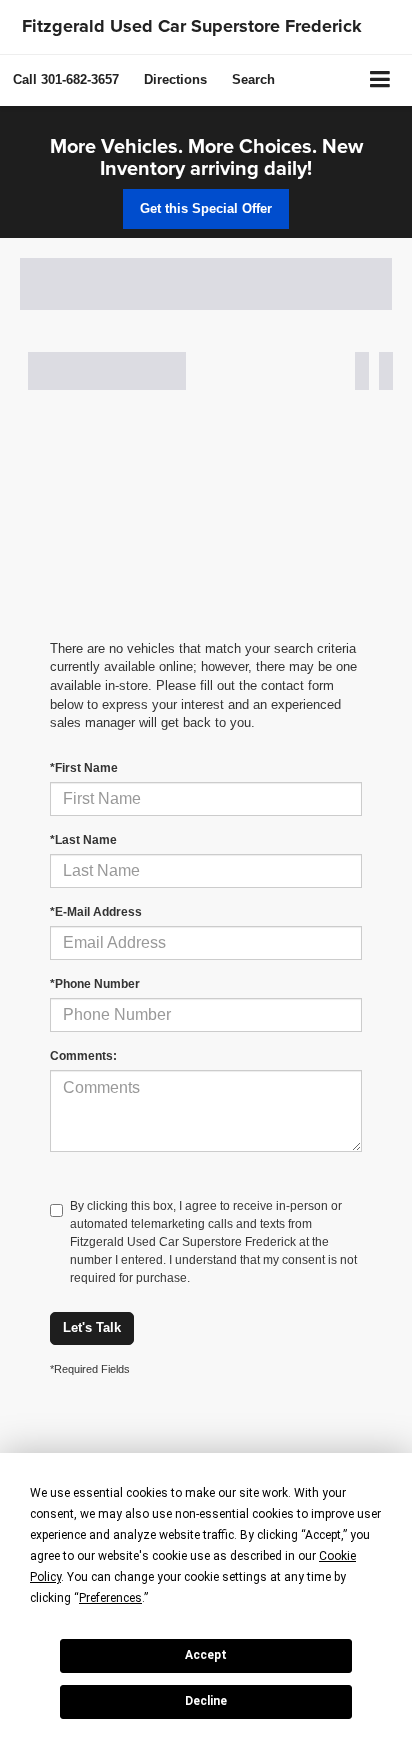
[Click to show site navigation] (380, 80)
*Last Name (83, 840)
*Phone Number (95, 984)
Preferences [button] (110, 1598)
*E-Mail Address (96, 912)
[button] (66, 79)
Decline (206, 1701)
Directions (175, 79)
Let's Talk (92, 1327)
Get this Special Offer (206, 208)
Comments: (83, 1056)
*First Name (84, 768)
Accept (206, 1655)
